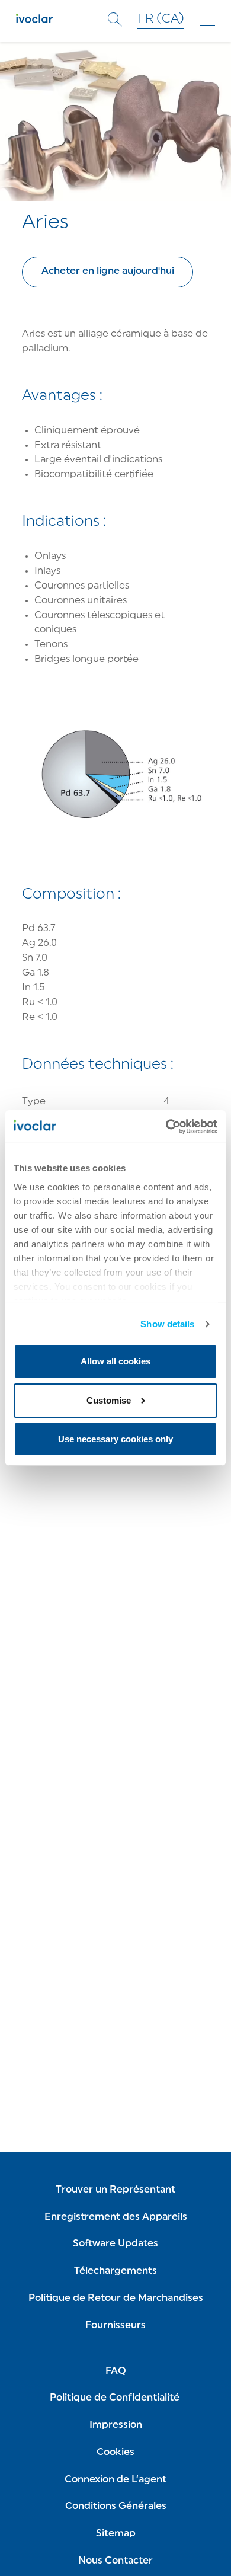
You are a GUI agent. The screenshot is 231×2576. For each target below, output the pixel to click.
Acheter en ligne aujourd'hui (108, 271)
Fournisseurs (115, 2326)
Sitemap (116, 2534)
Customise (109, 1400)
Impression (116, 2425)
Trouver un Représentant (115, 2190)
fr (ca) (161, 19)
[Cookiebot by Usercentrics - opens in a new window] (166, 1126)
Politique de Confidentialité (116, 2398)
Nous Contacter (115, 2561)
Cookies (115, 2453)
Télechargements (115, 2271)
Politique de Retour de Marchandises (116, 2299)
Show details (167, 1324)
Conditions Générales (116, 2507)
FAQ (116, 2372)
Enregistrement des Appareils (116, 2217)
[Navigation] (207, 20)
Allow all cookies (115, 1361)
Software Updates (115, 2244)
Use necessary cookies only (115, 1439)
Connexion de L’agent (115, 2480)
